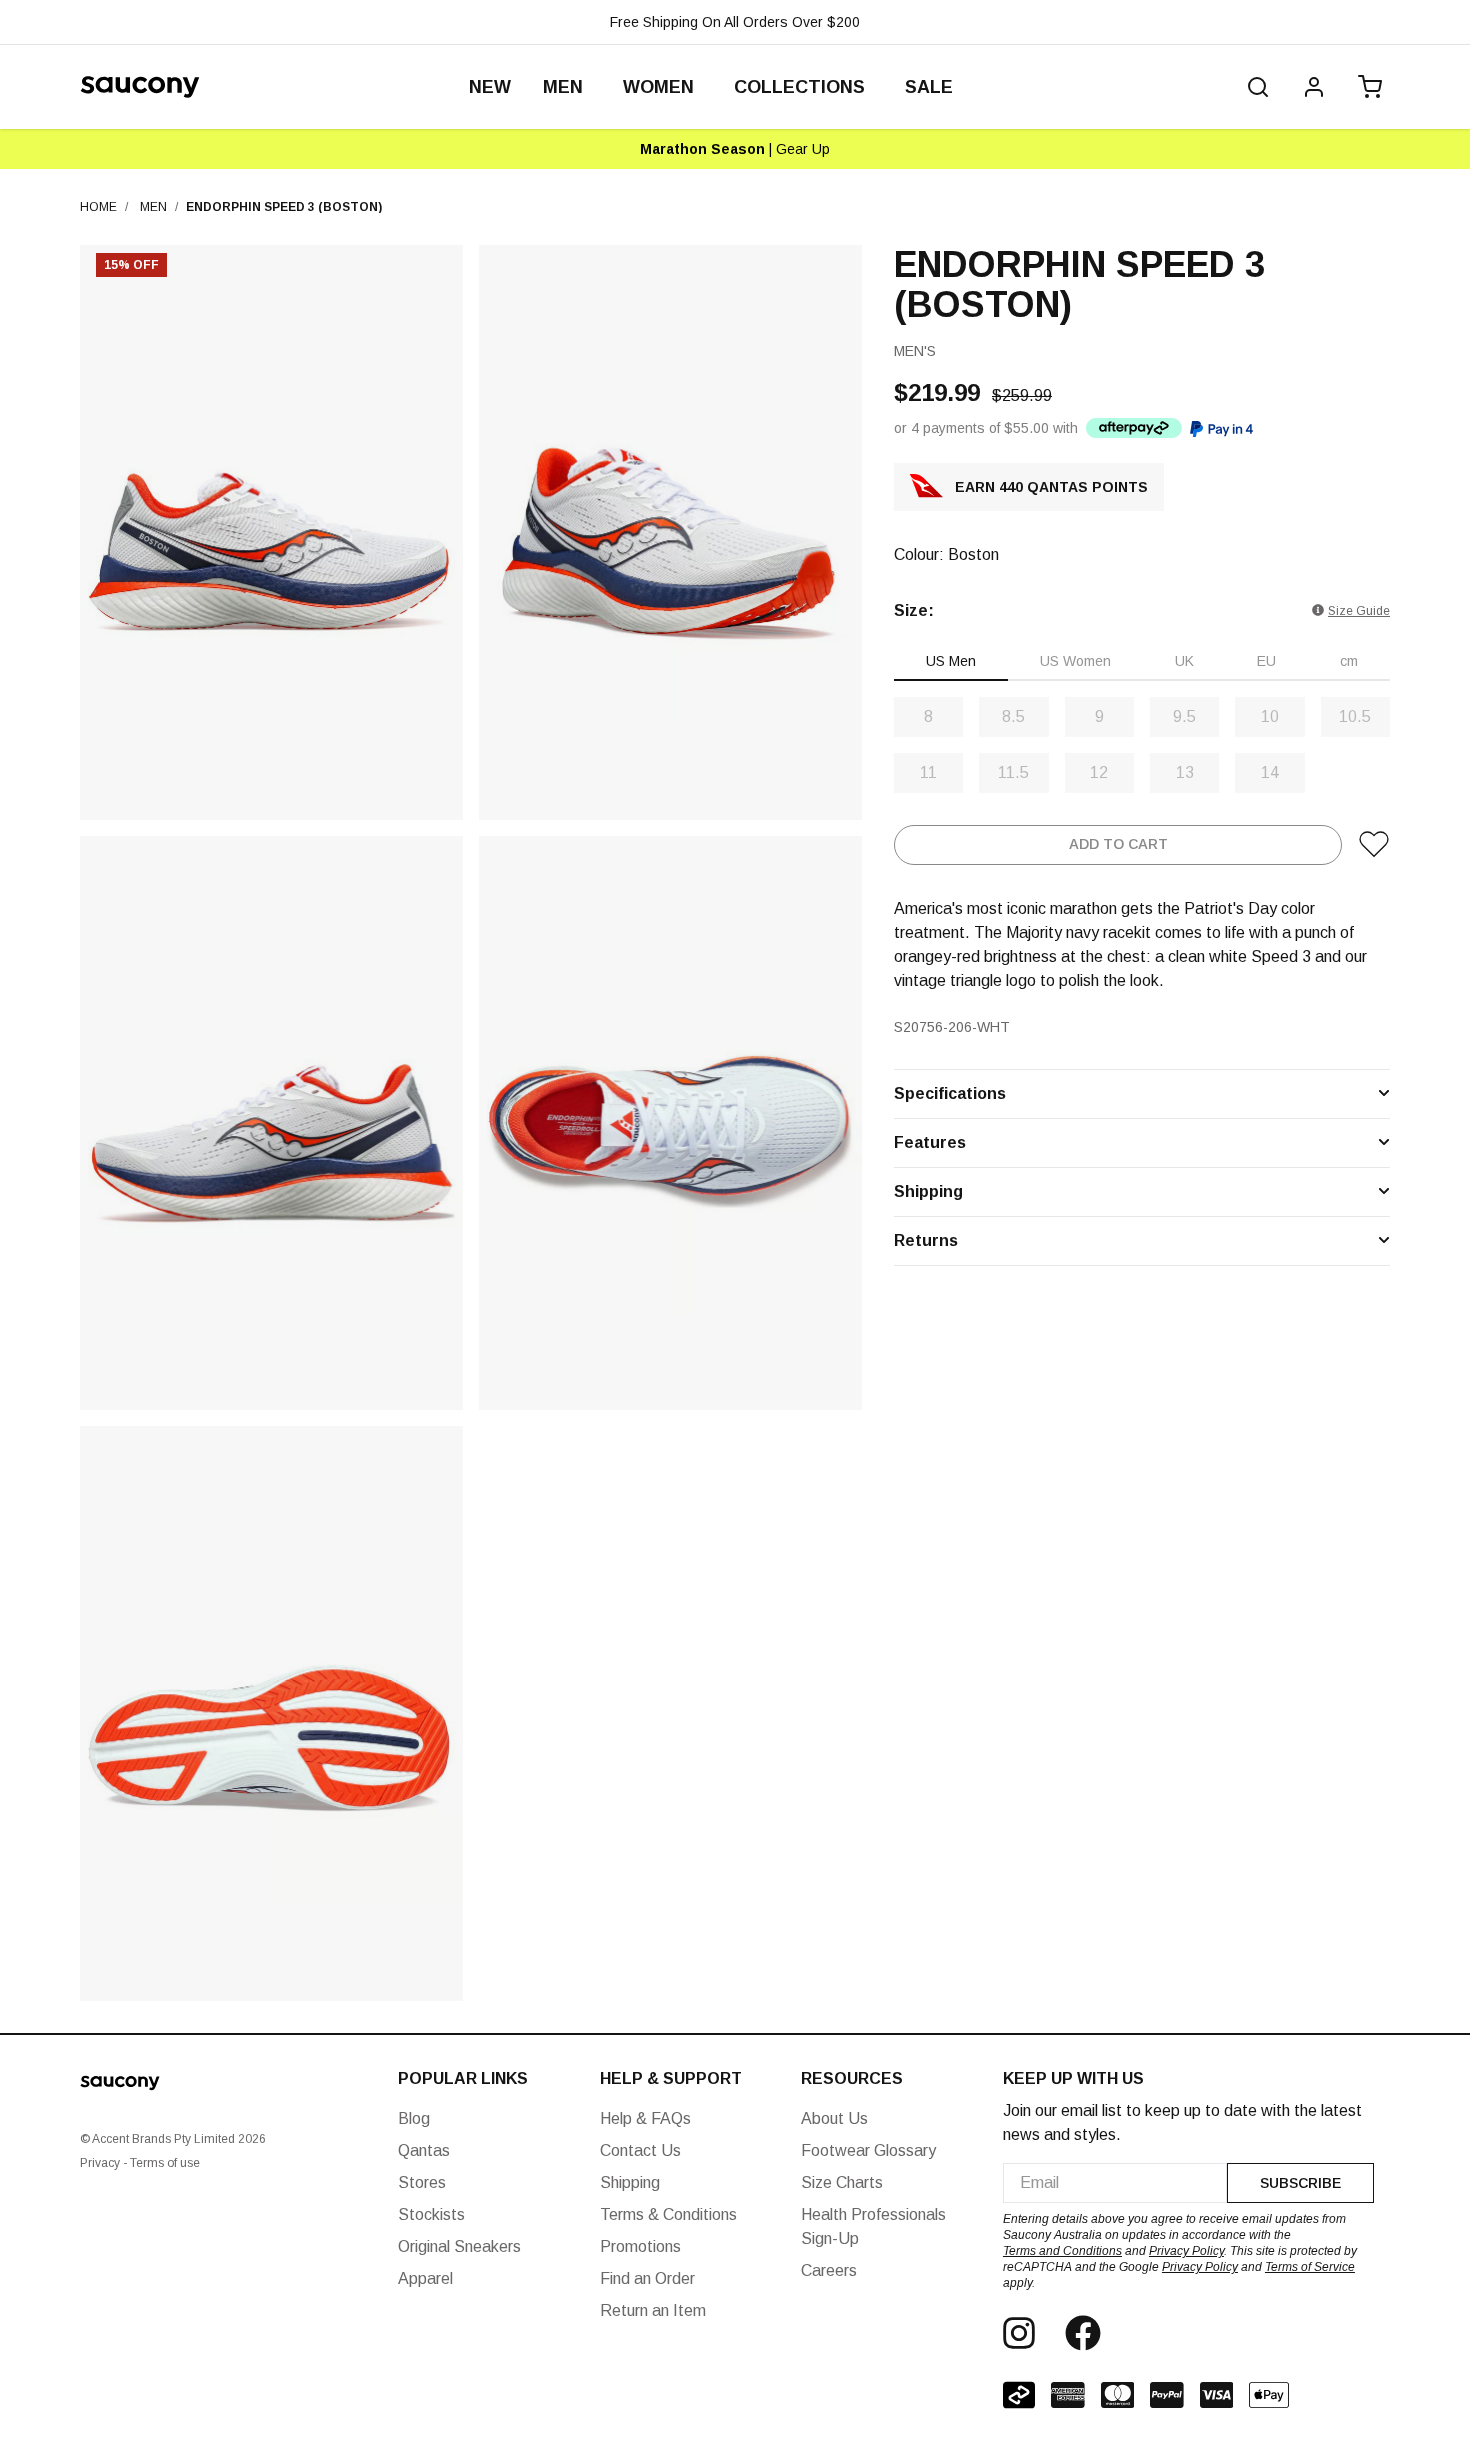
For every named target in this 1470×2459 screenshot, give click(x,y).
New (490, 87)
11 (928, 771)
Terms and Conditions (1062, 2251)
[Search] (1258, 87)
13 (1185, 771)
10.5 (1355, 715)
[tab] (951, 661)
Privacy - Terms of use (140, 2163)
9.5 (1184, 715)
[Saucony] (140, 87)
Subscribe (1300, 2183)
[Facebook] (1083, 2333)
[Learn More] (1134, 427)
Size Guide (1359, 610)
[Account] (1314, 87)
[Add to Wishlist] (1374, 844)
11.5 (1013, 771)
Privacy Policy (1186, 2251)
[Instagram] (1019, 2333)
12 (1099, 771)
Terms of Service (1310, 2267)
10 (1270, 715)
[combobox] (1115, 2183)
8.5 (1013, 715)
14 (1270, 771)
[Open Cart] (1366, 87)
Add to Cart (1118, 844)
